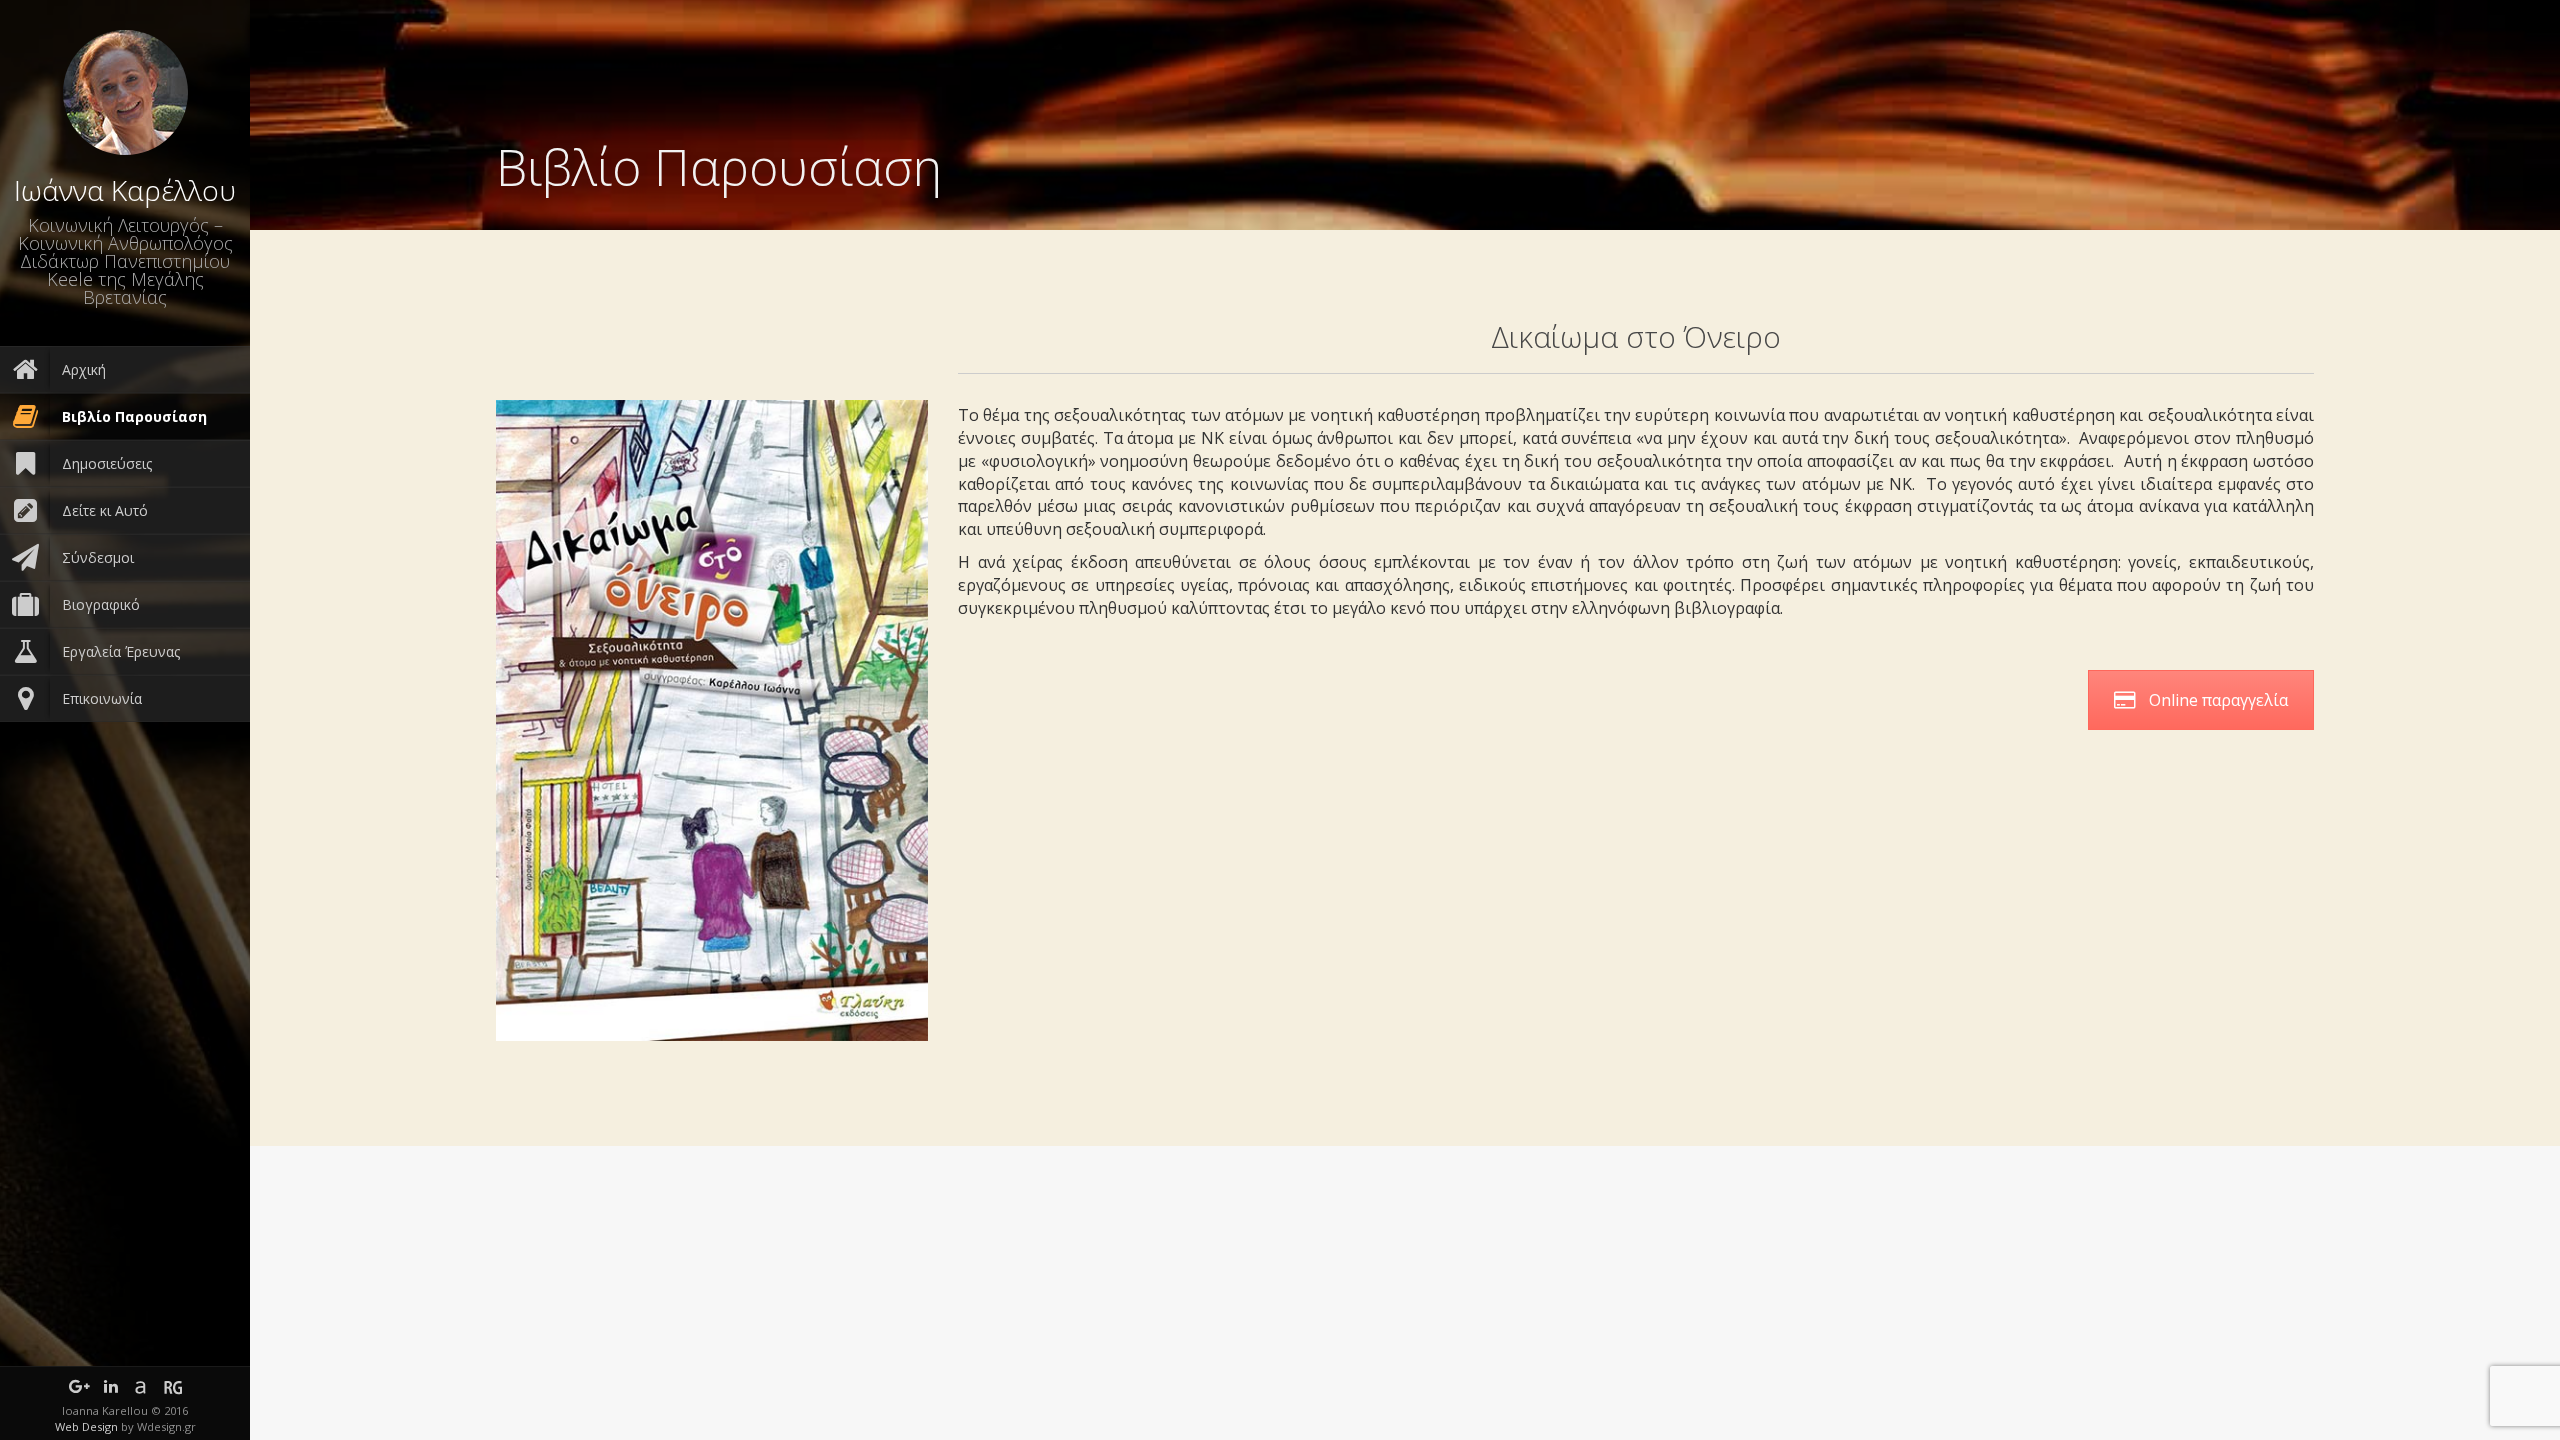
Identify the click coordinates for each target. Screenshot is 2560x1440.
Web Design (86, 1426)
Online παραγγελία (2218, 700)
